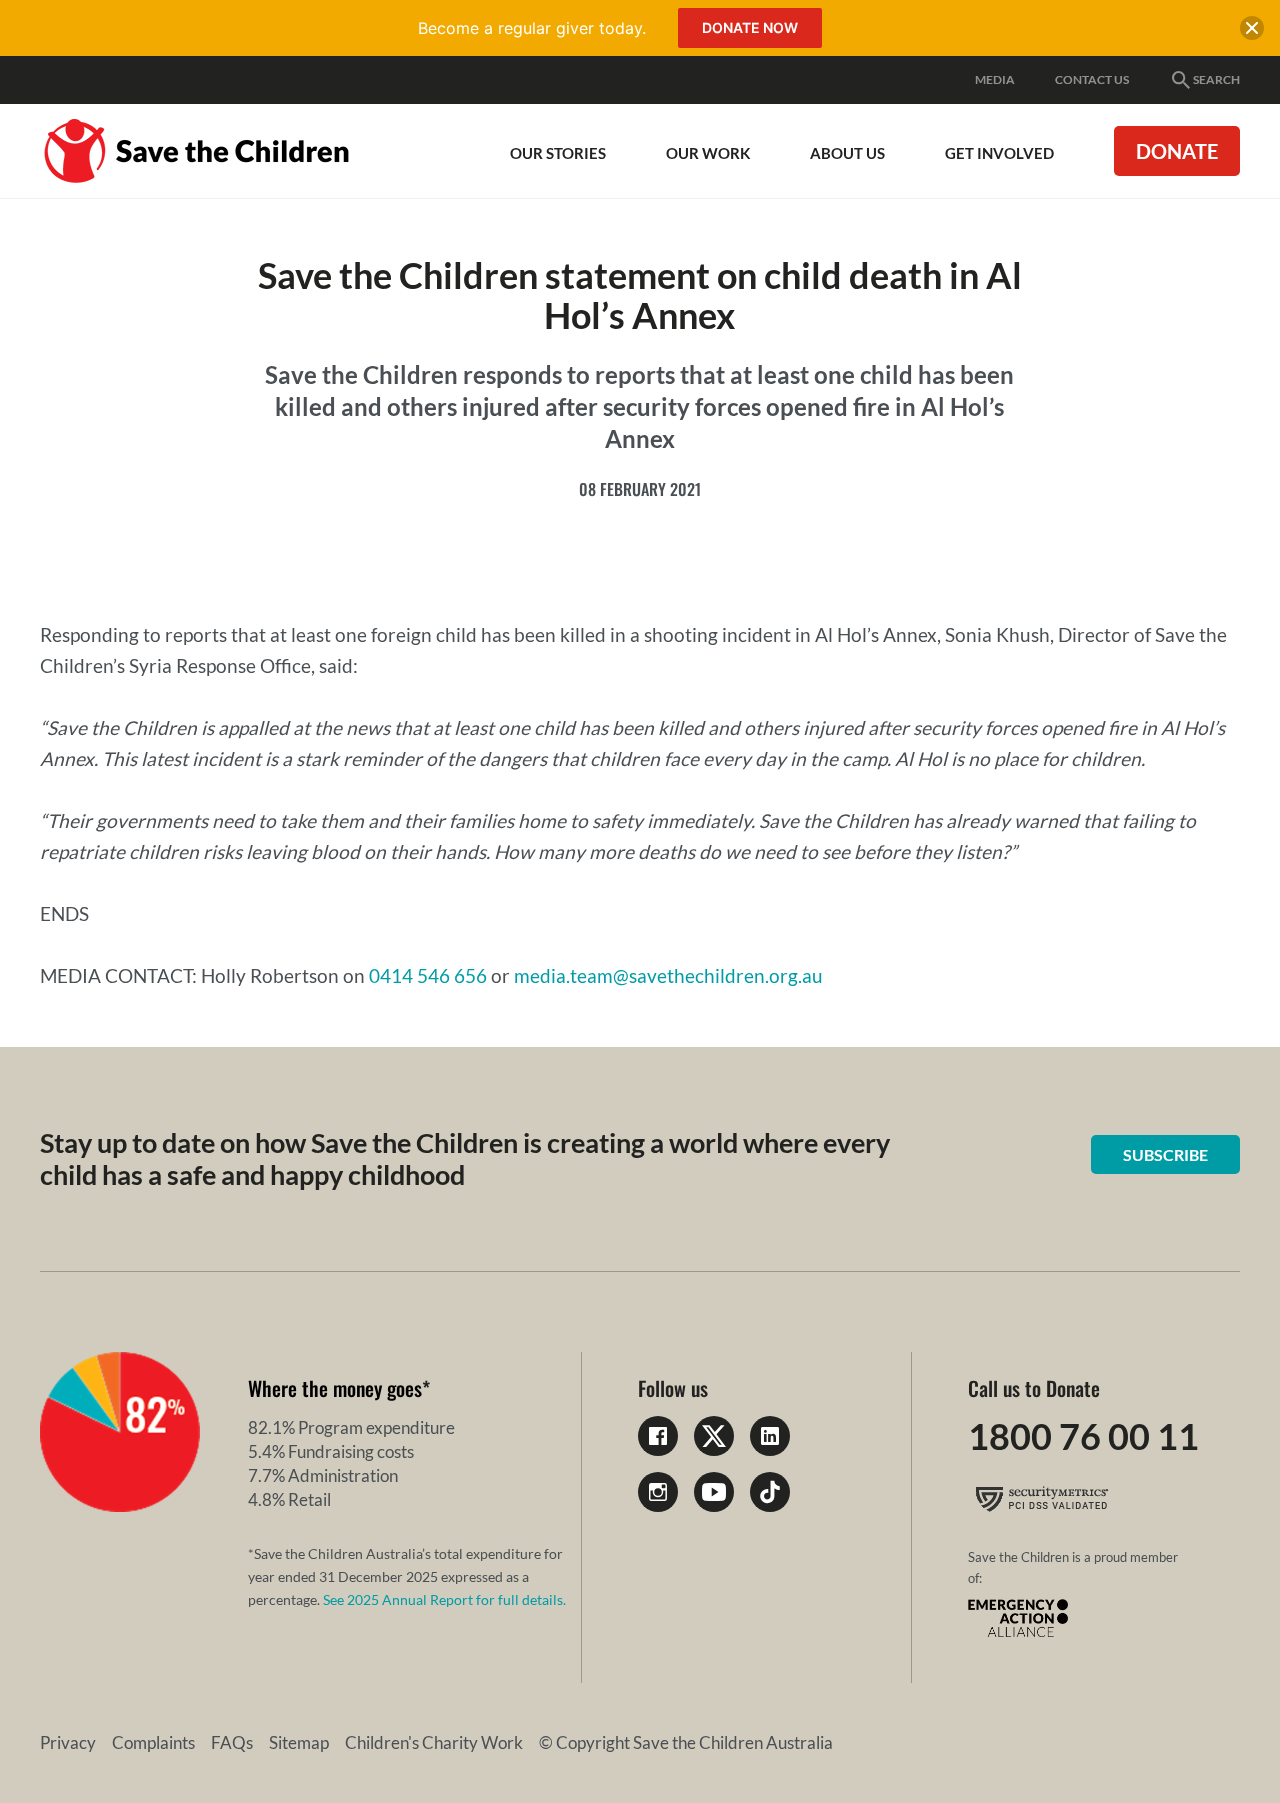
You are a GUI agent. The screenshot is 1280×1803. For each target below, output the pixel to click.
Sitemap (299, 1742)
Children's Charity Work (434, 1742)
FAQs (232, 1742)
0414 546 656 (428, 975)
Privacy (68, 1742)
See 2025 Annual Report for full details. (444, 1599)
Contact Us (1092, 79)
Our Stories (558, 153)
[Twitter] (714, 1436)
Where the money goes (335, 1388)
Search (1216, 79)
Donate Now (750, 27)
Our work (708, 153)
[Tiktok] (770, 1492)
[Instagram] (658, 1492)
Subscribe (1165, 1154)
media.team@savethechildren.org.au (668, 975)
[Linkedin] (770, 1436)
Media (995, 79)
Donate (1177, 151)
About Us (847, 153)
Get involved (999, 153)
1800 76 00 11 (1083, 1436)
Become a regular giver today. (532, 28)
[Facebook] (658, 1436)
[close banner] (1252, 32)
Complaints (153, 1742)
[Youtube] (714, 1492)
